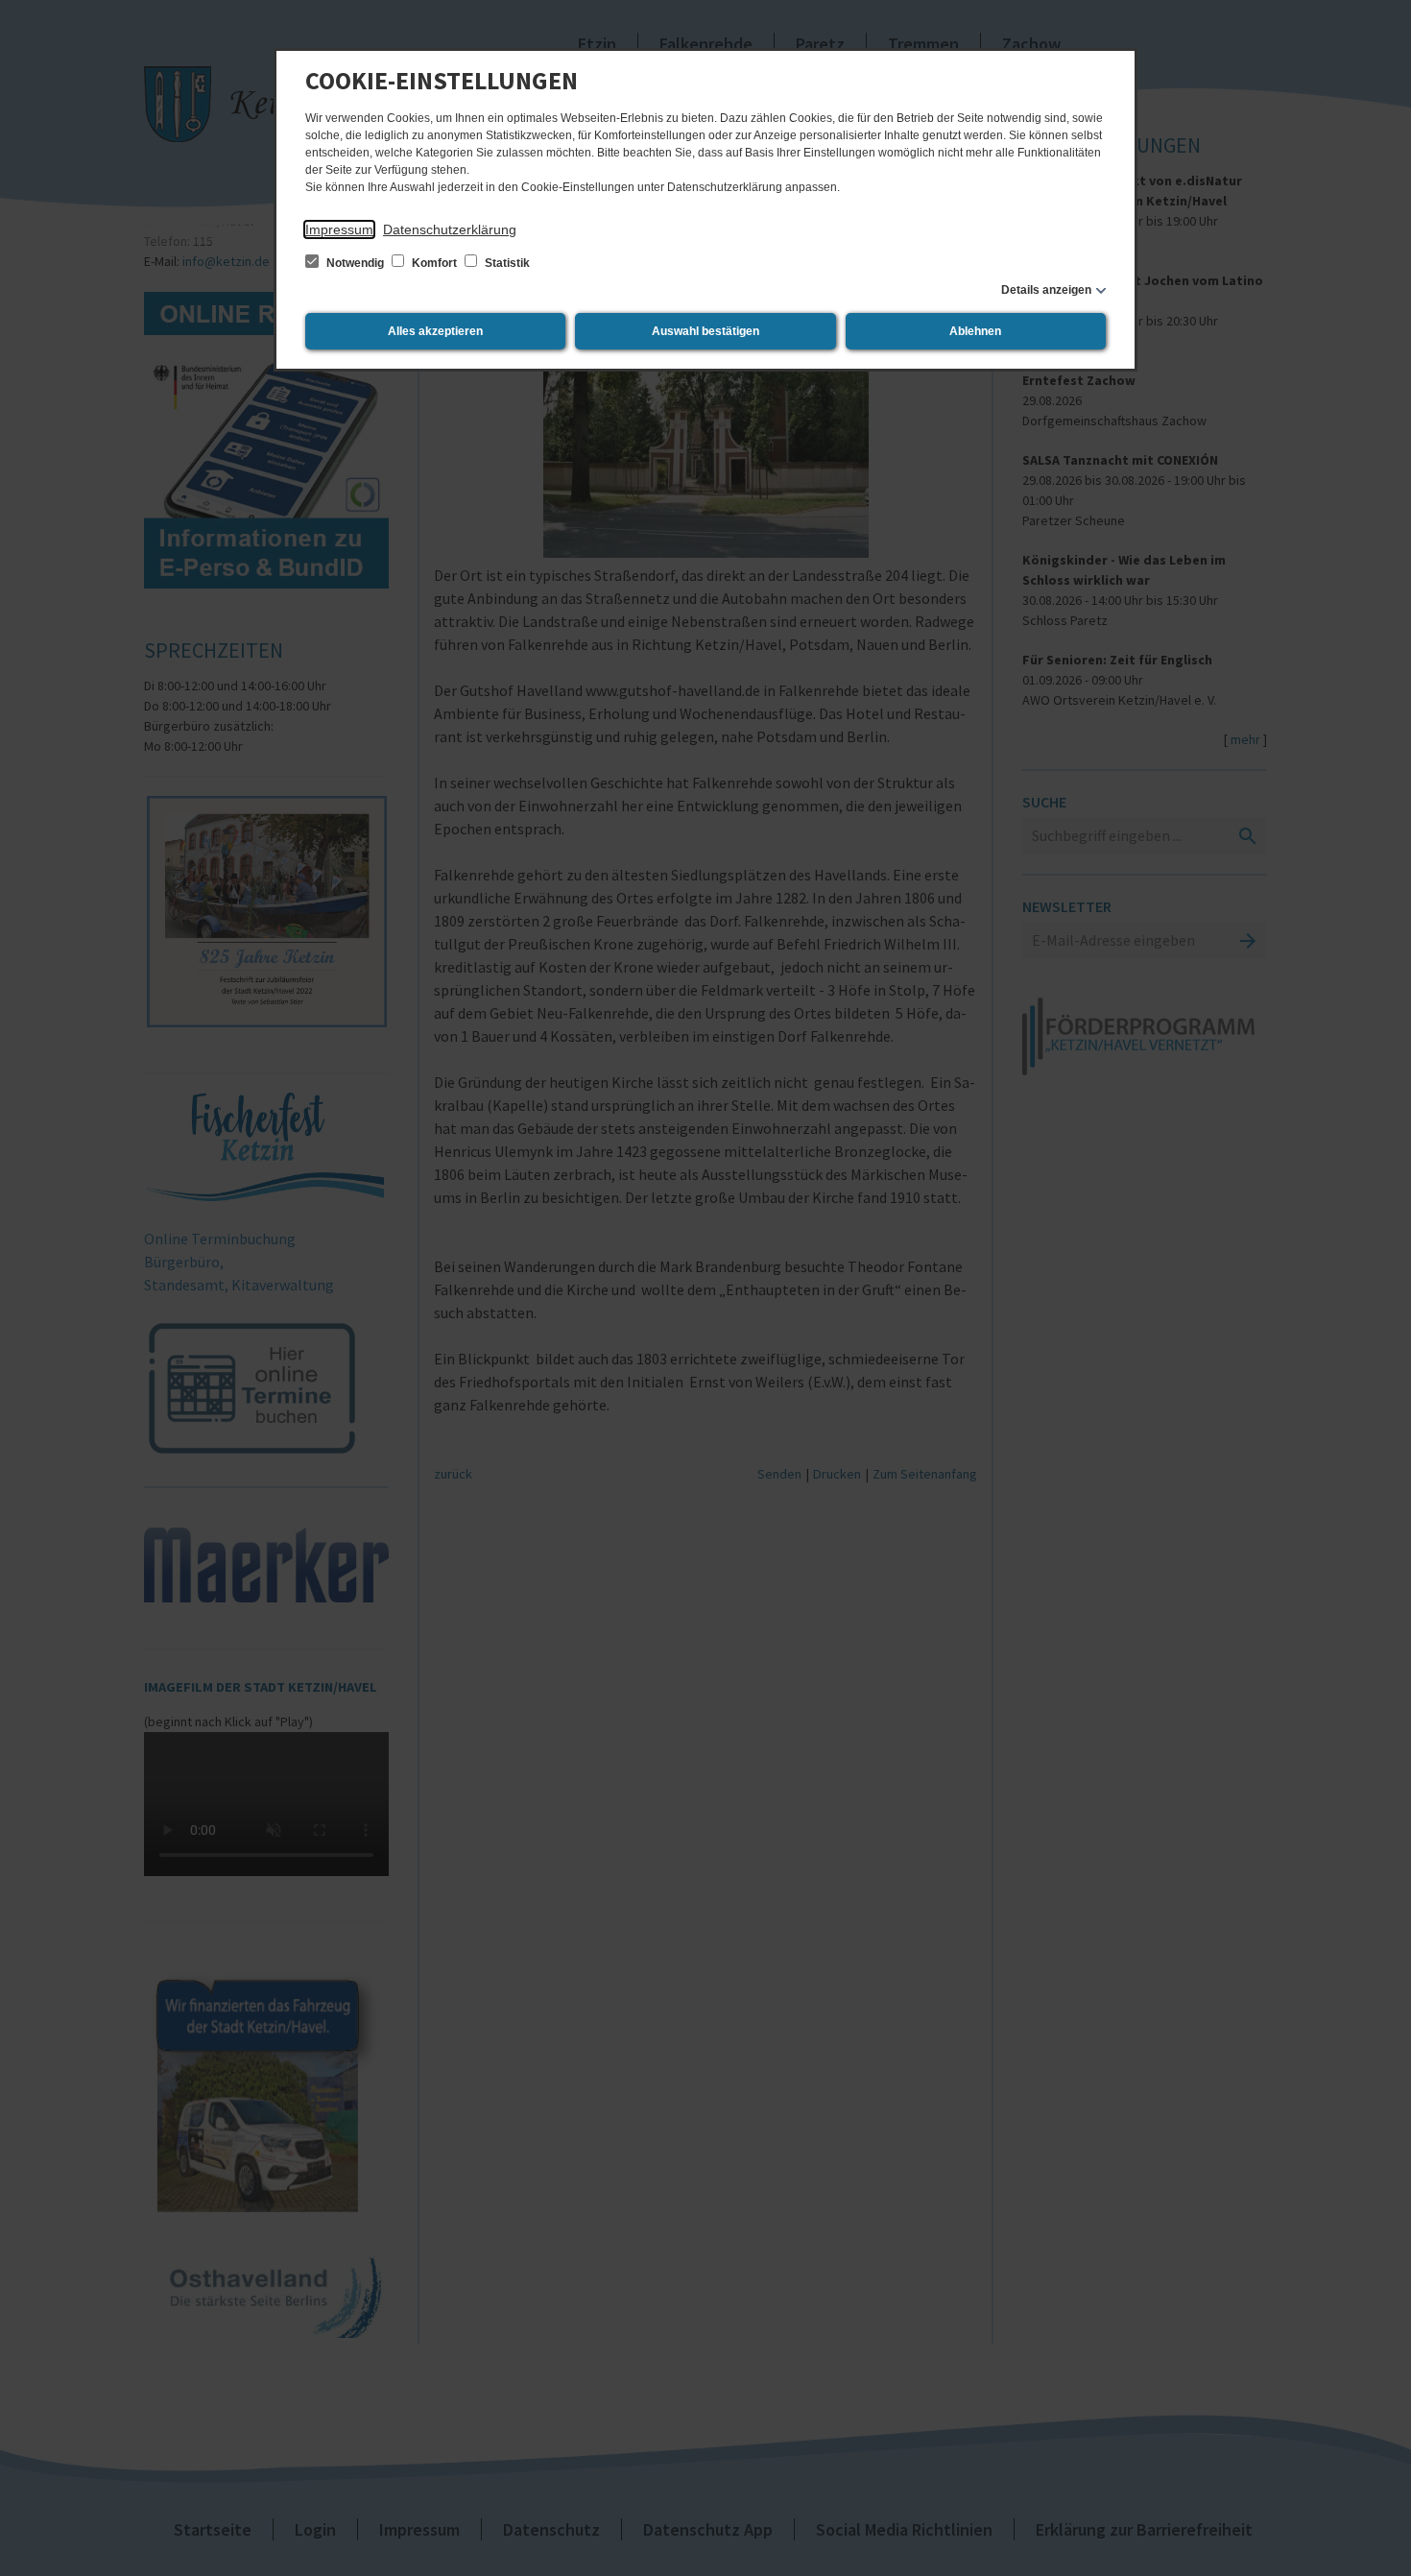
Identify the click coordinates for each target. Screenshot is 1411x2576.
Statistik (506, 263)
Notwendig (355, 263)
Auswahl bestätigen (705, 331)
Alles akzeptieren (435, 331)
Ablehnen (975, 331)
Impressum (339, 229)
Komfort (434, 263)
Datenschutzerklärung (450, 229)
